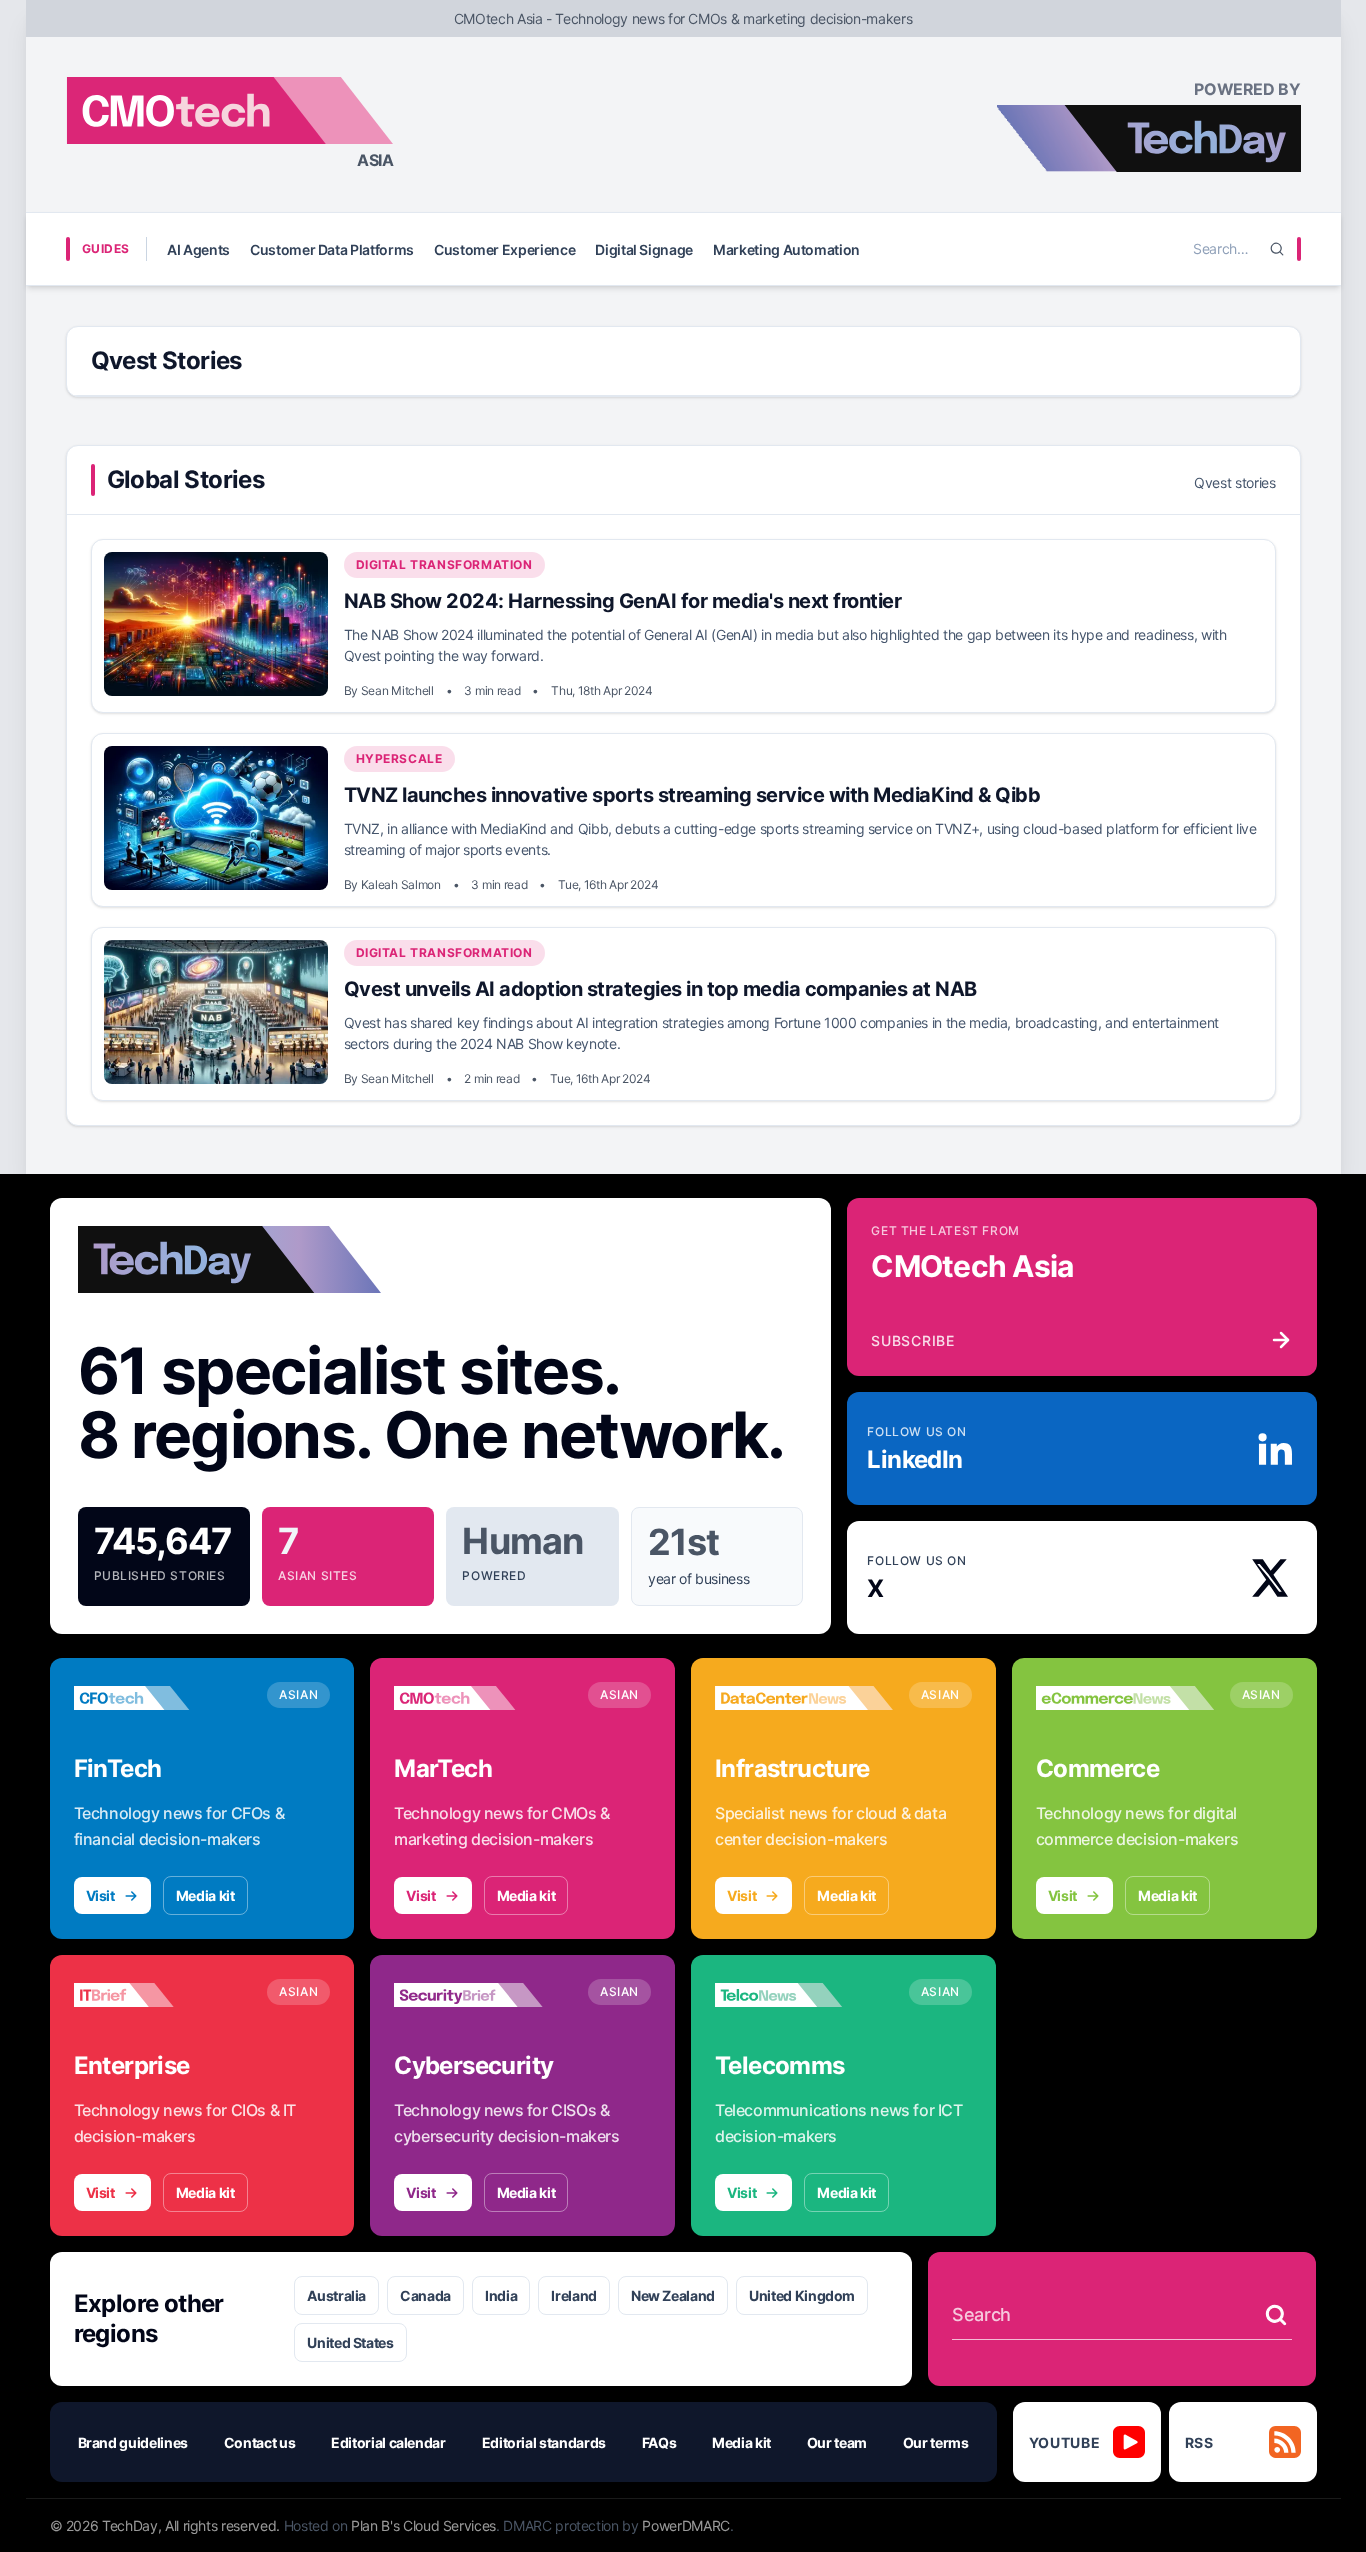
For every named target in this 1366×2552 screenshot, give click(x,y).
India (501, 2295)
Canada (425, 2295)
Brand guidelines (133, 2442)
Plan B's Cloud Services (423, 2525)
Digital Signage (644, 249)
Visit (100, 1895)
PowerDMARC (686, 2525)
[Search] (1277, 249)
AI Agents (198, 249)
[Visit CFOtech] (163, 1698)
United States (350, 2342)
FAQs (659, 2442)
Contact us (260, 2442)
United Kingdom (802, 2295)
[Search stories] (1276, 2315)
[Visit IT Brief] (163, 1995)
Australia (336, 2295)
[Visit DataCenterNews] (804, 1698)
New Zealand (673, 2295)
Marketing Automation (786, 249)
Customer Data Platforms (332, 249)
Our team (837, 2442)
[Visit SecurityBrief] (483, 1995)
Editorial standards (544, 2442)
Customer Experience (504, 249)
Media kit (205, 1895)
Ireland (574, 2295)
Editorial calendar (388, 2442)
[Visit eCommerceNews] (1125, 1698)
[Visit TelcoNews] (804, 1995)
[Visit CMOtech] (483, 1698)
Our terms (936, 2442)
